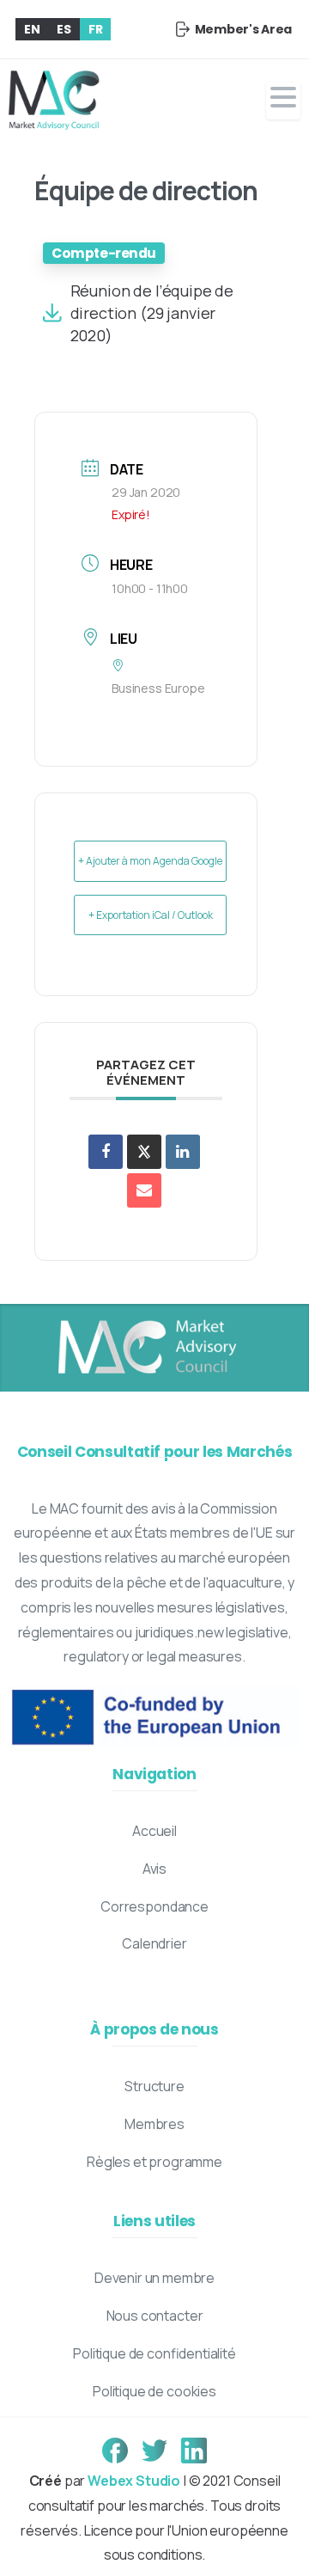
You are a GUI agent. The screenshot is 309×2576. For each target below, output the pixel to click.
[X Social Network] (144, 1152)
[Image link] (146, 1348)
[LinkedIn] (183, 1152)
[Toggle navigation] (283, 101)
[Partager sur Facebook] (106, 1152)
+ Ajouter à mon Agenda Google (150, 861)
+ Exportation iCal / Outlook (151, 915)
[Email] (144, 1190)
